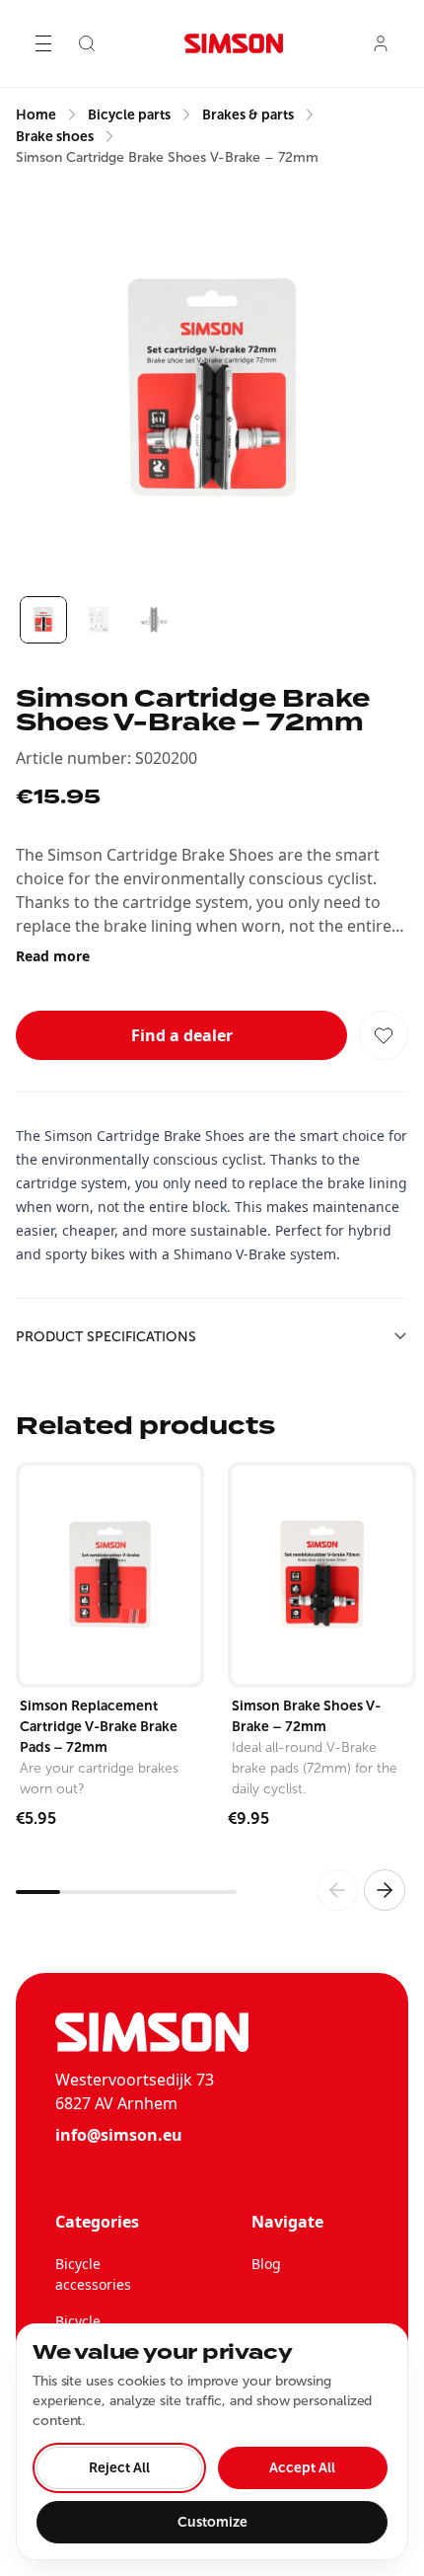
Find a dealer (182, 1035)
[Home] (234, 43)
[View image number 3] (154, 620)
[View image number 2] (99, 620)
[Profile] (381, 43)
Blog (266, 2264)
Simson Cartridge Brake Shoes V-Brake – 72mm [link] (167, 157)
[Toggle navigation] (43, 43)
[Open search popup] (87, 43)
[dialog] (212, 2442)
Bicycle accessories (93, 2274)
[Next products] (385, 1890)
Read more (53, 956)
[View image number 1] (43, 620)
